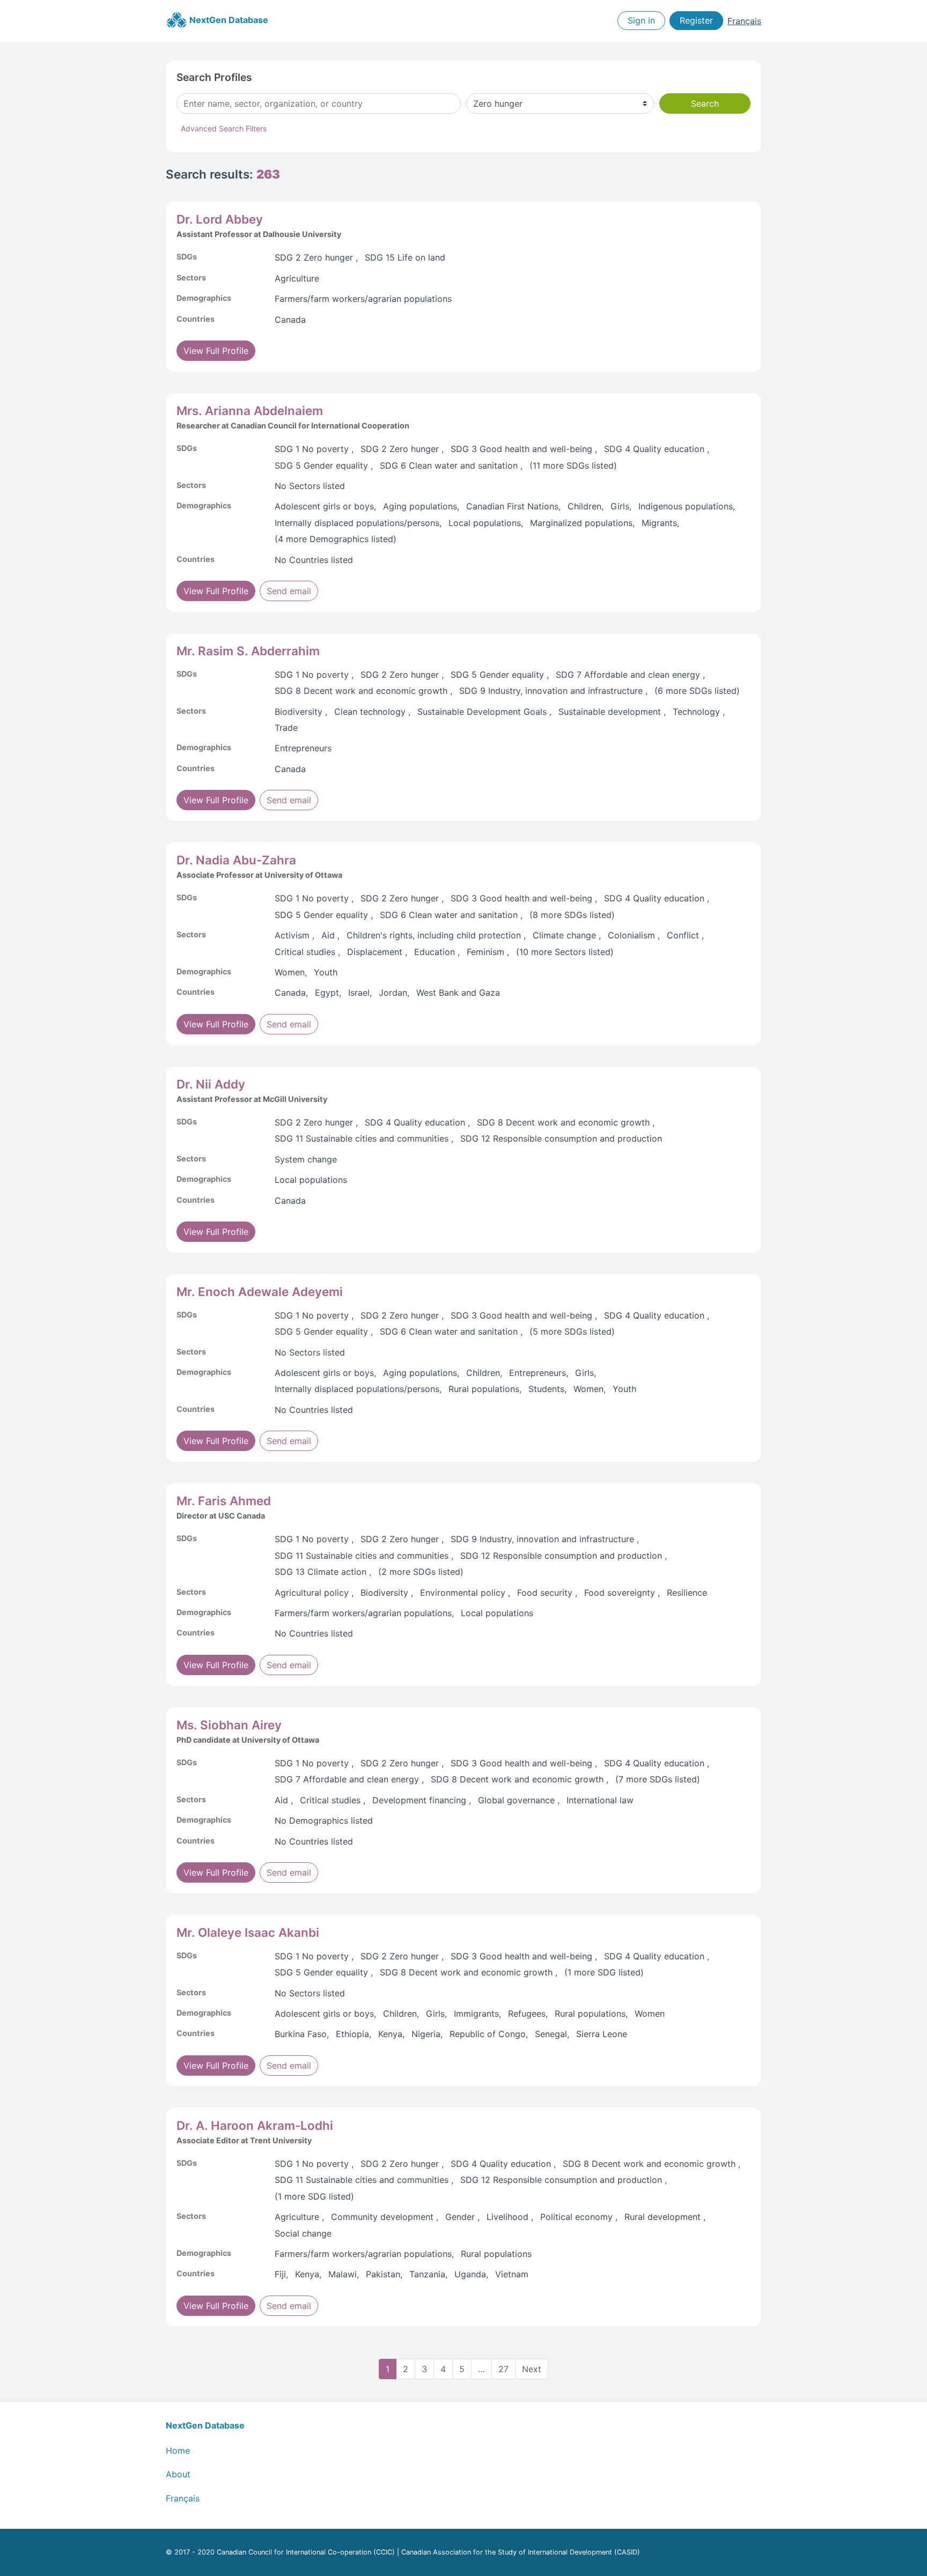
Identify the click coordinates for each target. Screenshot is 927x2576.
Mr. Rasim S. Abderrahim (248, 651)
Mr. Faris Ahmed (224, 1501)
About (178, 2474)
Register (696, 21)
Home (178, 2451)
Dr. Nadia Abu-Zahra (236, 860)
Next (532, 2369)
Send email (289, 591)
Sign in (641, 21)
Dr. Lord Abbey (220, 219)
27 (503, 2369)
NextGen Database (228, 20)
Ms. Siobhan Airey (229, 1725)
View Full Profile (216, 351)
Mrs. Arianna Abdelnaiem (250, 410)
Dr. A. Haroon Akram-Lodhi (255, 2125)
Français (744, 21)
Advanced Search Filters (224, 128)
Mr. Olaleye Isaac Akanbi (248, 1932)
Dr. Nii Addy (211, 1084)
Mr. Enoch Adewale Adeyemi (260, 1291)
